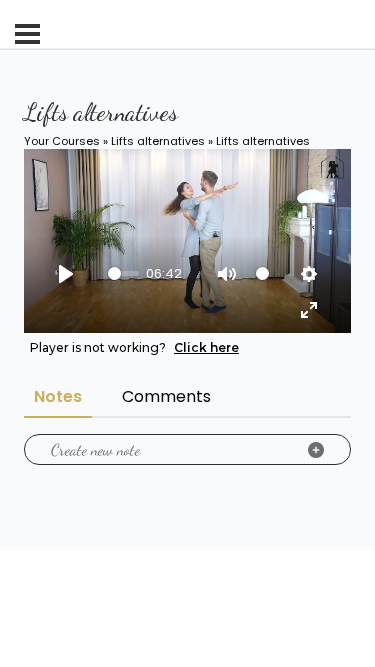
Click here (206, 347)
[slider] (123, 273)
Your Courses (62, 141)
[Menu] (27, 34)
